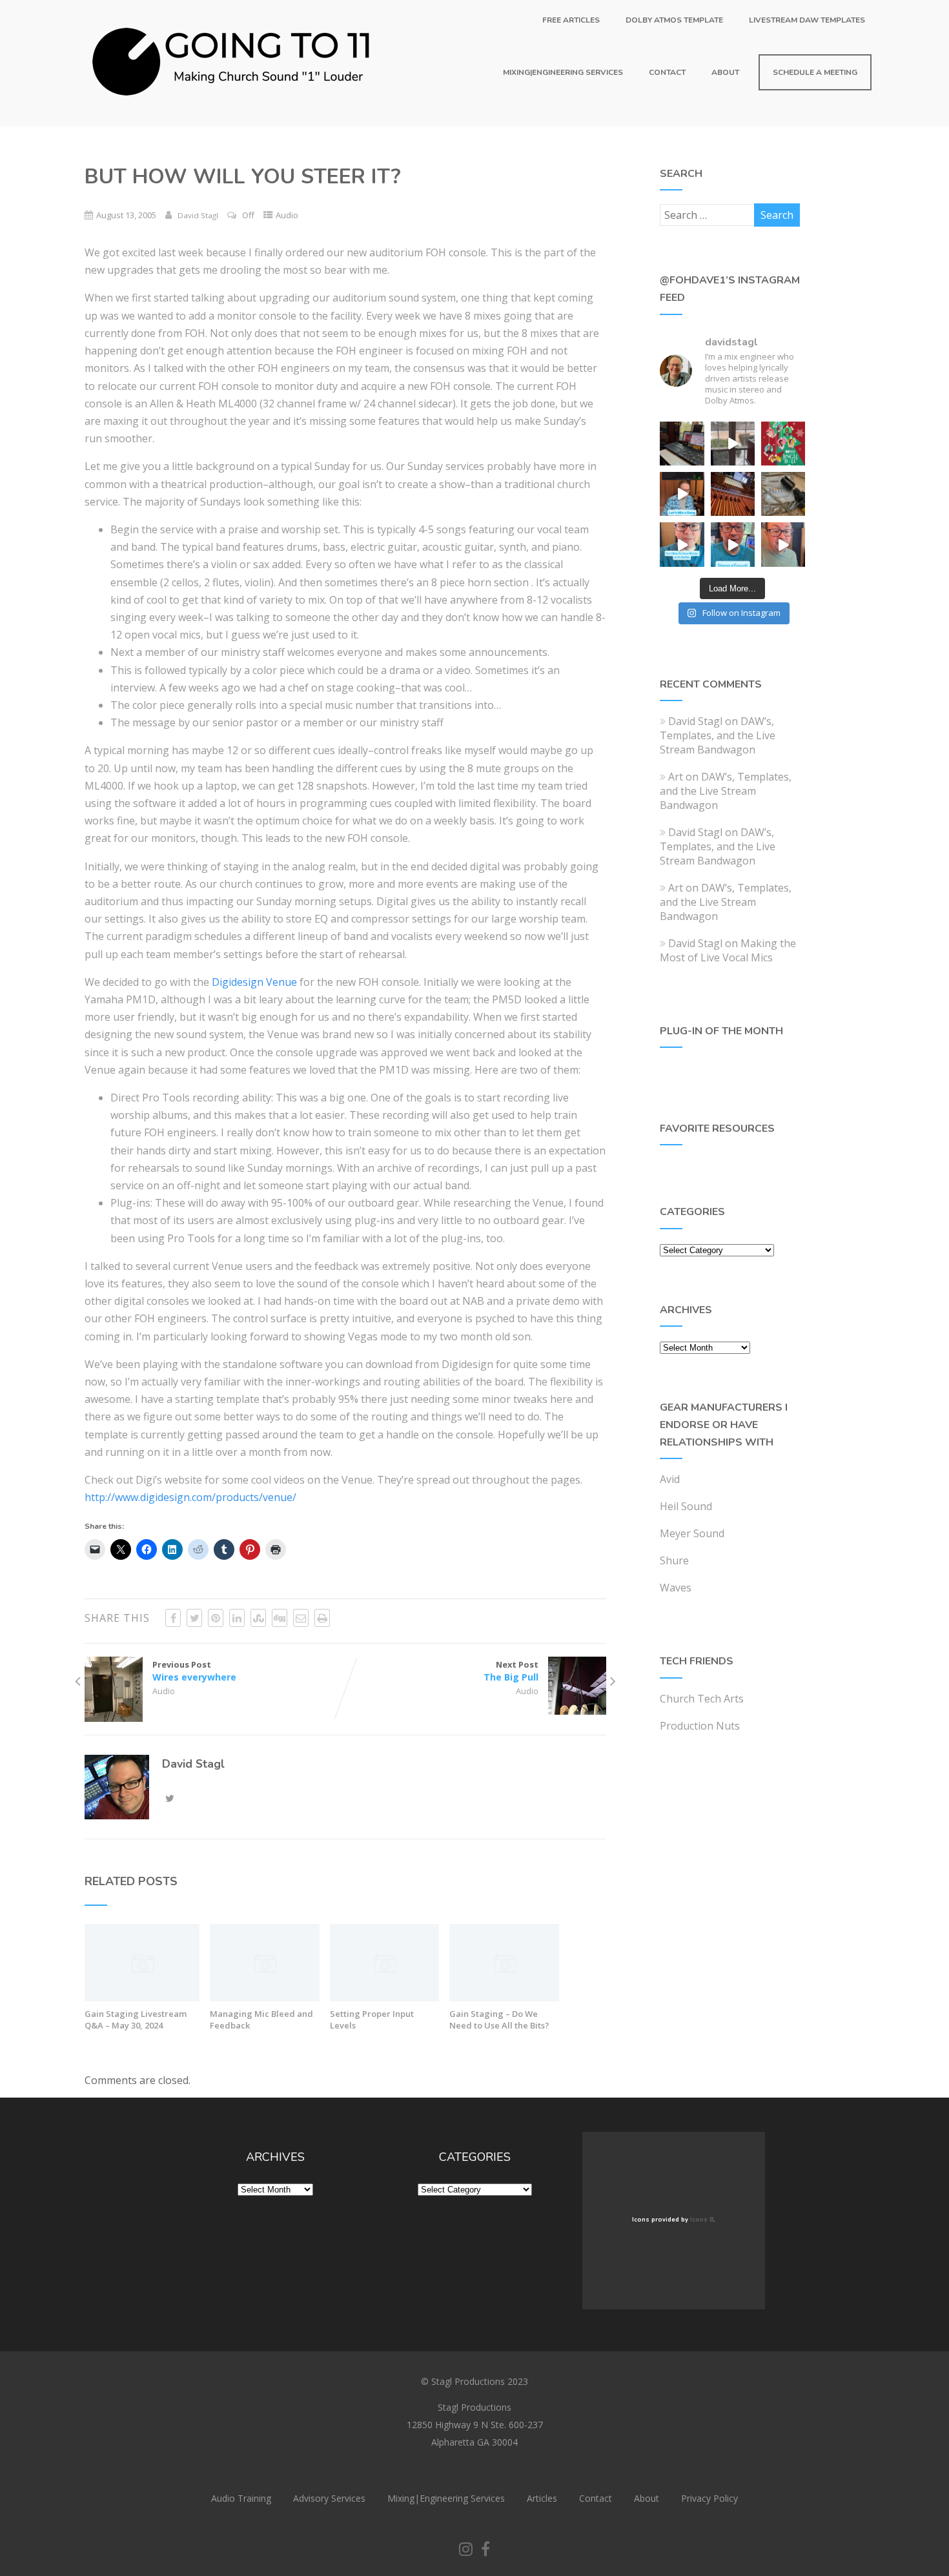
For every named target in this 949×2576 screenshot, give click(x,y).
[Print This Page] (322, 1618)
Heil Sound (686, 1506)
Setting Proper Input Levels (372, 2019)
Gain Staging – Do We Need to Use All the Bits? (499, 2019)
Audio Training (241, 2498)
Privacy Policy (709, 2498)
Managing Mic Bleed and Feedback (261, 2019)
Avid (670, 1479)
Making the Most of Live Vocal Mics (728, 950)
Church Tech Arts (702, 1699)
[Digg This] (280, 1618)
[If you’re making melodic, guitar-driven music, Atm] (682, 494)
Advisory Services (329, 2498)
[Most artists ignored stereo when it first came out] (682, 544)
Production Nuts (700, 1726)
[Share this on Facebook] (173, 1618)
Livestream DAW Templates (807, 20)
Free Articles (571, 20)
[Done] (783, 494)
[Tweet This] (194, 1618)
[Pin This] (216, 1618)
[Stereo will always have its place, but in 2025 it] (733, 544)
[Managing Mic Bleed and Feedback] (265, 1998)
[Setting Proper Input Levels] (385, 1998)
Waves (676, 1588)
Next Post (511, 1671)
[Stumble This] (258, 1618)
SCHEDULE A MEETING (815, 72)
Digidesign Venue (254, 982)
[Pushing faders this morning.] (733, 494)
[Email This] (301, 1618)
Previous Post (194, 1671)
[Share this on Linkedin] (237, 1618)
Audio (287, 215)
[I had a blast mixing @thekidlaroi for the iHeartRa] (783, 444)
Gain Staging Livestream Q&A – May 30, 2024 (136, 2019)
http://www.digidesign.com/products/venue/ (190, 1497)
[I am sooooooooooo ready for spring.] (733, 444)
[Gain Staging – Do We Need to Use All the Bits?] (504, 1998)
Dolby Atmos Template (674, 20)
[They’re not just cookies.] (783, 544)
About (725, 72)
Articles (542, 2498)
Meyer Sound (692, 1533)
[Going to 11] (232, 119)
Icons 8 (702, 2220)
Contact (667, 72)
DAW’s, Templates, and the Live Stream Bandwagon (718, 735)
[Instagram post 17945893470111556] (682, 444)
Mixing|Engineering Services (563, 72)
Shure (674, 1560)
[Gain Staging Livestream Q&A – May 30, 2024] (142, 1998)
